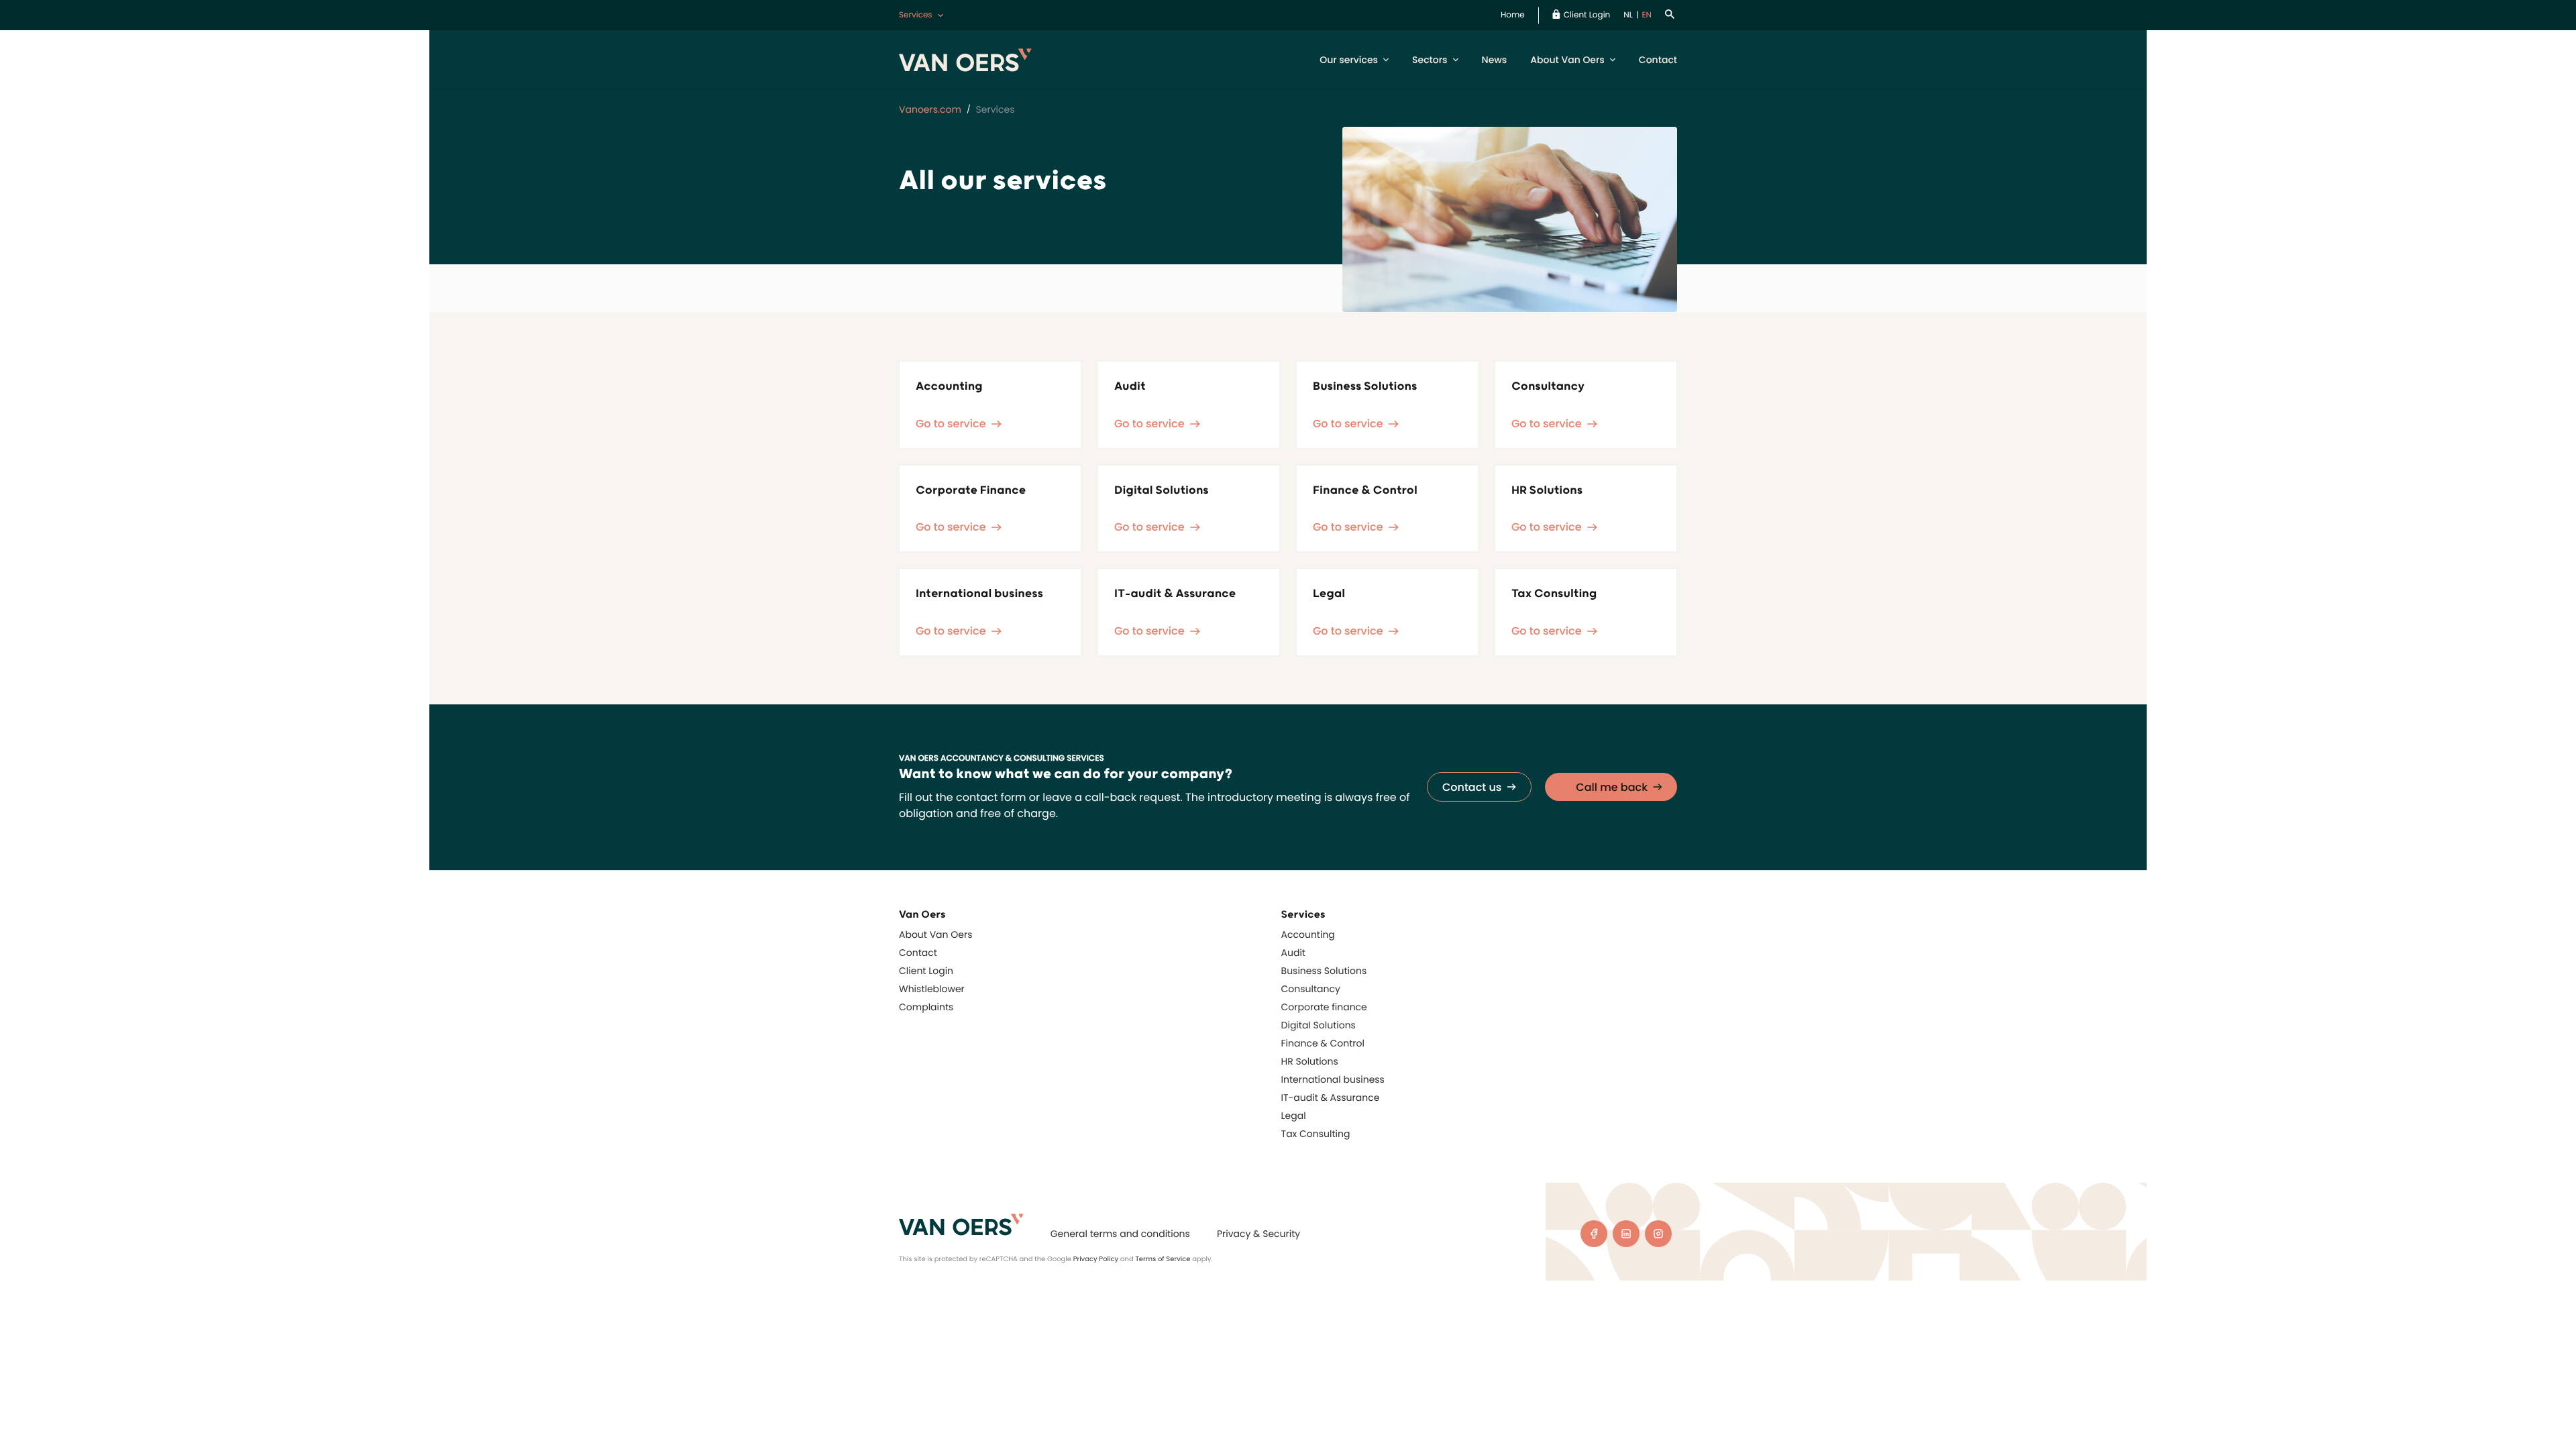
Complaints (926, 1007)
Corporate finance (1324, 1007)
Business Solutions (1324, 971)
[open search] (1671, 15)
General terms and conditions (1120, 1234)
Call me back (1612, 787)
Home (1513, 15)
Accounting (1308, 934)
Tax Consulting (1316, 1134)
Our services (1349, 60)
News (1495, 60)
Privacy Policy (1096, 1259)
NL (1628, 15)
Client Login (1587, 15)
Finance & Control (1323, 1043)
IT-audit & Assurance (1331, 1097)
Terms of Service (1163, 1259)
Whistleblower (932, 989)
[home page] (961, 1225)
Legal (1294, 1116)
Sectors (1430, 60)
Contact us (1472, 787)
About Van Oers (1567, 60)
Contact (1658, 60)
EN (1647, 15)
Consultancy (1311, 989)
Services (916, 15)
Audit (1293, 953)
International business (1333, 1079)
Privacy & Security (1258, 1234)
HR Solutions (1310, 1061)
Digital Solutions (1319, 1025)
